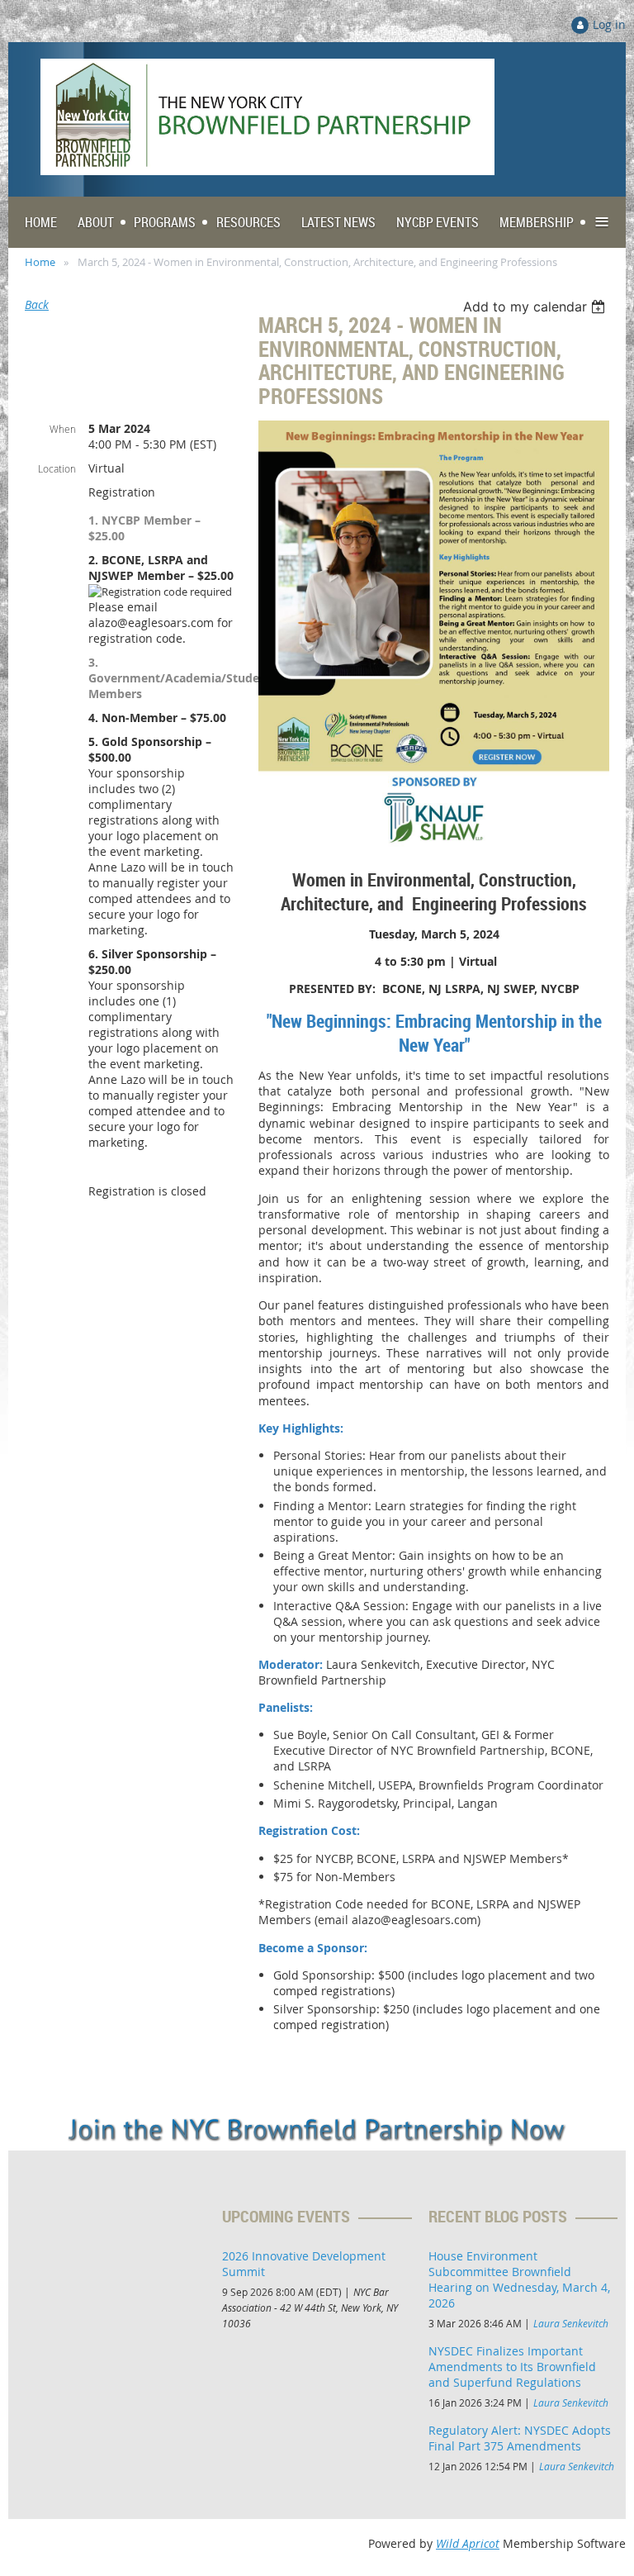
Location (57, 468)
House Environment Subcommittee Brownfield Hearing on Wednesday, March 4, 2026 (519, 2279)
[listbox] (536, 307)
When (63, 429)
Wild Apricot (468, 2543)
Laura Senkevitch (571, 2323)
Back (37, 304)
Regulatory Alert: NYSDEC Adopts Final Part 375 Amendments (520, 2438)
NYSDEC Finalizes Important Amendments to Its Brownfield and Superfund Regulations (512, 2367)
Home (40, 262)
